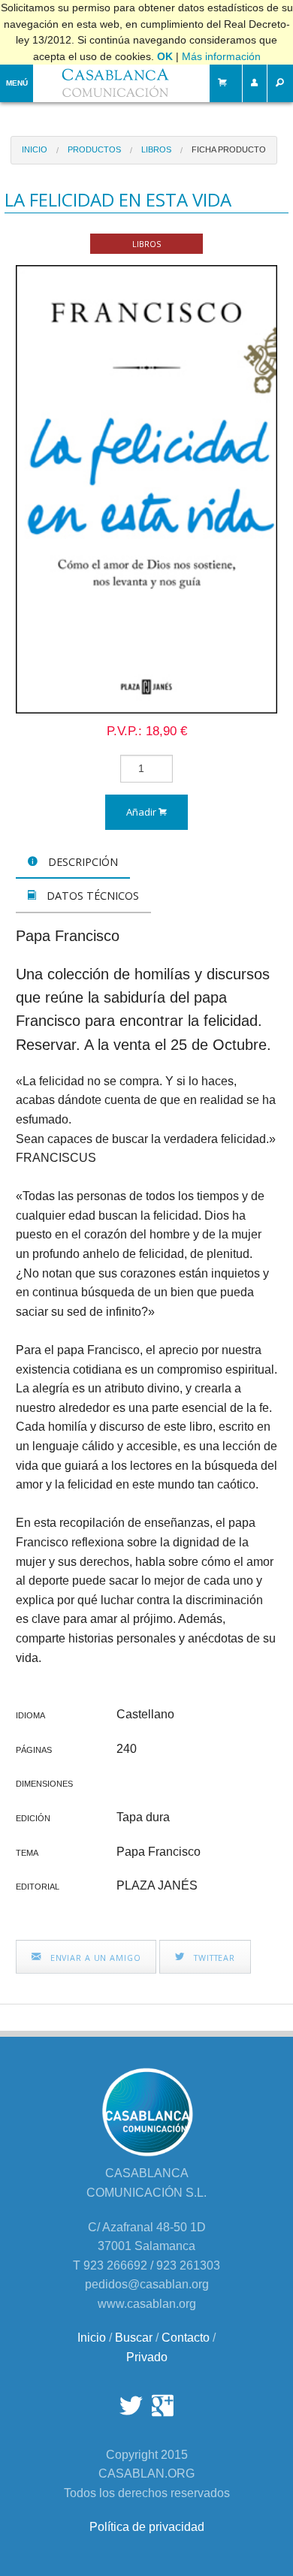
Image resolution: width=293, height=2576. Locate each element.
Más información (221, 56)
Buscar (134, 2338)
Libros (156, 149)
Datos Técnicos (91, 896)
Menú (17, 83)
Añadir (142, 812)
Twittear (213, 1958)
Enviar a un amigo (94, 1958)
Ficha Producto (229, 149)
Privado (147, 2357)
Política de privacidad (147, 2527)
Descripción (82, 862)
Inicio (35, 149)
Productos (94, 149)
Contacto (186, 2338)
